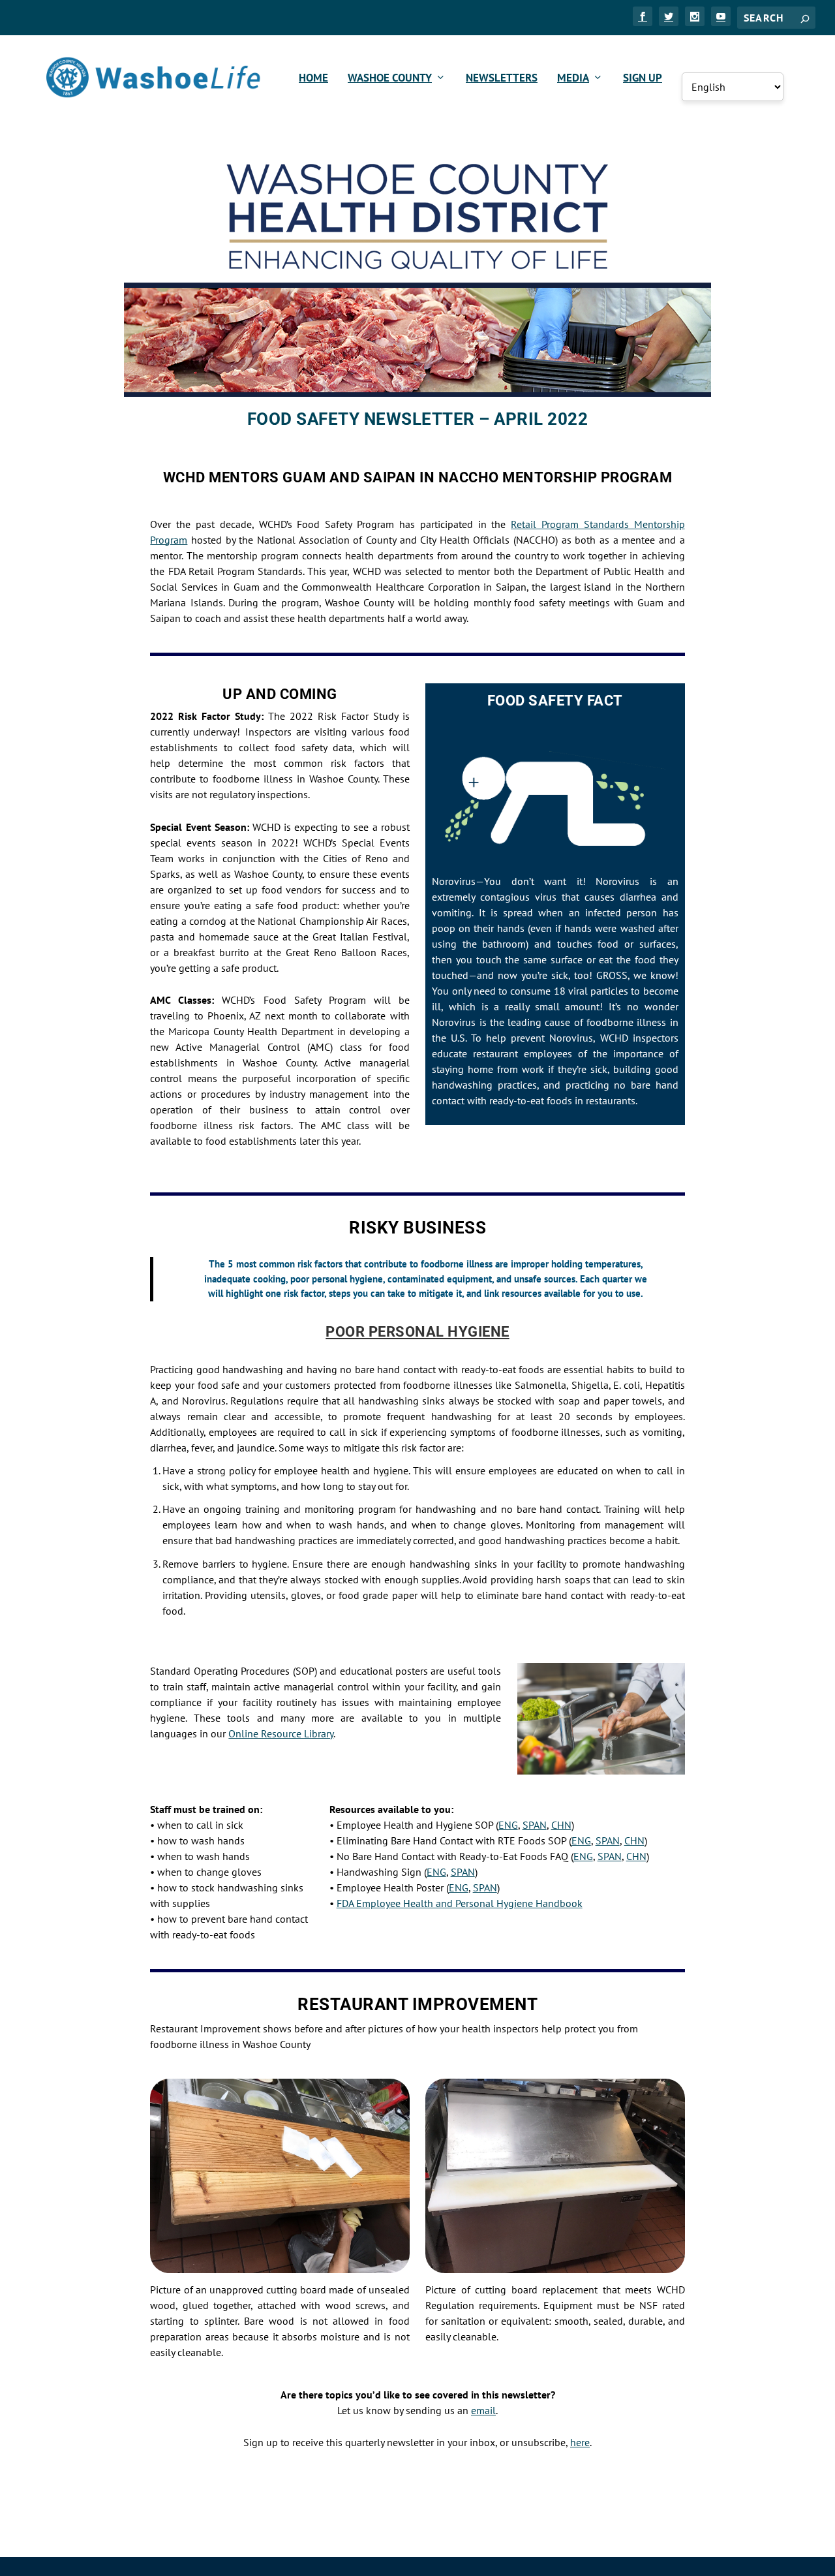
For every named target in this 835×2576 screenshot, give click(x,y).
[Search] (805, 18)
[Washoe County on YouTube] (721, 16)
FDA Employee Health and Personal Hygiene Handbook (460, 1903)
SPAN (535, 1825)
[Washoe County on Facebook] (643, 16)
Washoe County (390, 79)
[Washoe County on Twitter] (669, 16)
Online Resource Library (281, 1733)
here (580, 2442)
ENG (508, 1825)
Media (573, 79)
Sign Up (643, 79)
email (483, 2410)
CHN (561, 1825)
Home (313, 79)
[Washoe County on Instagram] (695, 16)
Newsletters (502, 79)
